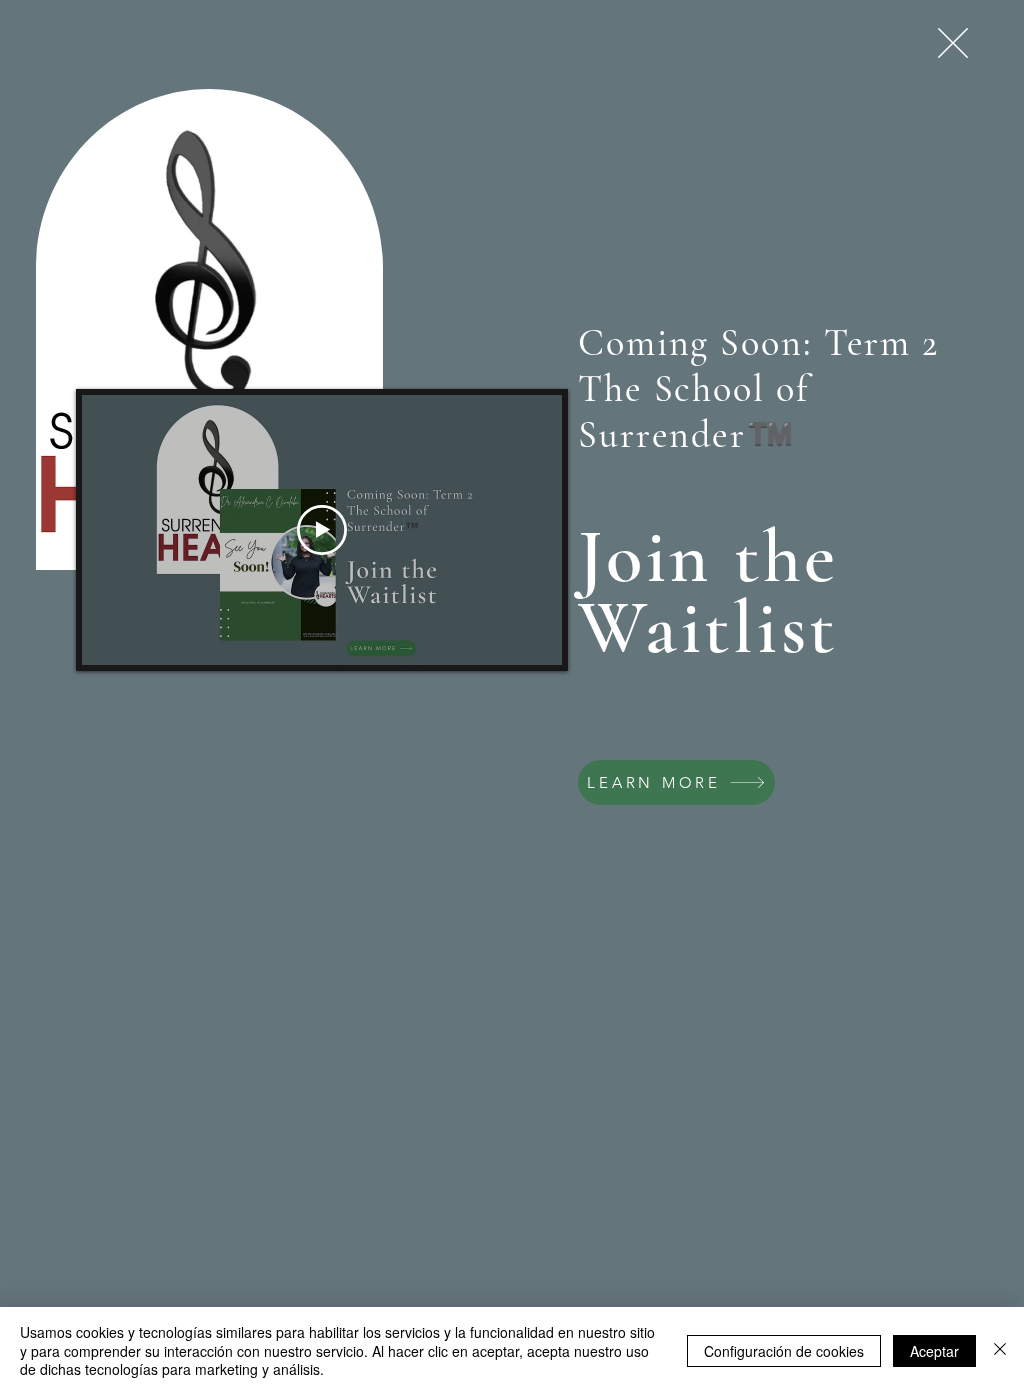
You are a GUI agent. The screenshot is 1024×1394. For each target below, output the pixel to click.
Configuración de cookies (784, 1351)
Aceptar (934, 1351)
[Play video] (322, 530)
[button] (953, 43)
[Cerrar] (1000, 1350)
